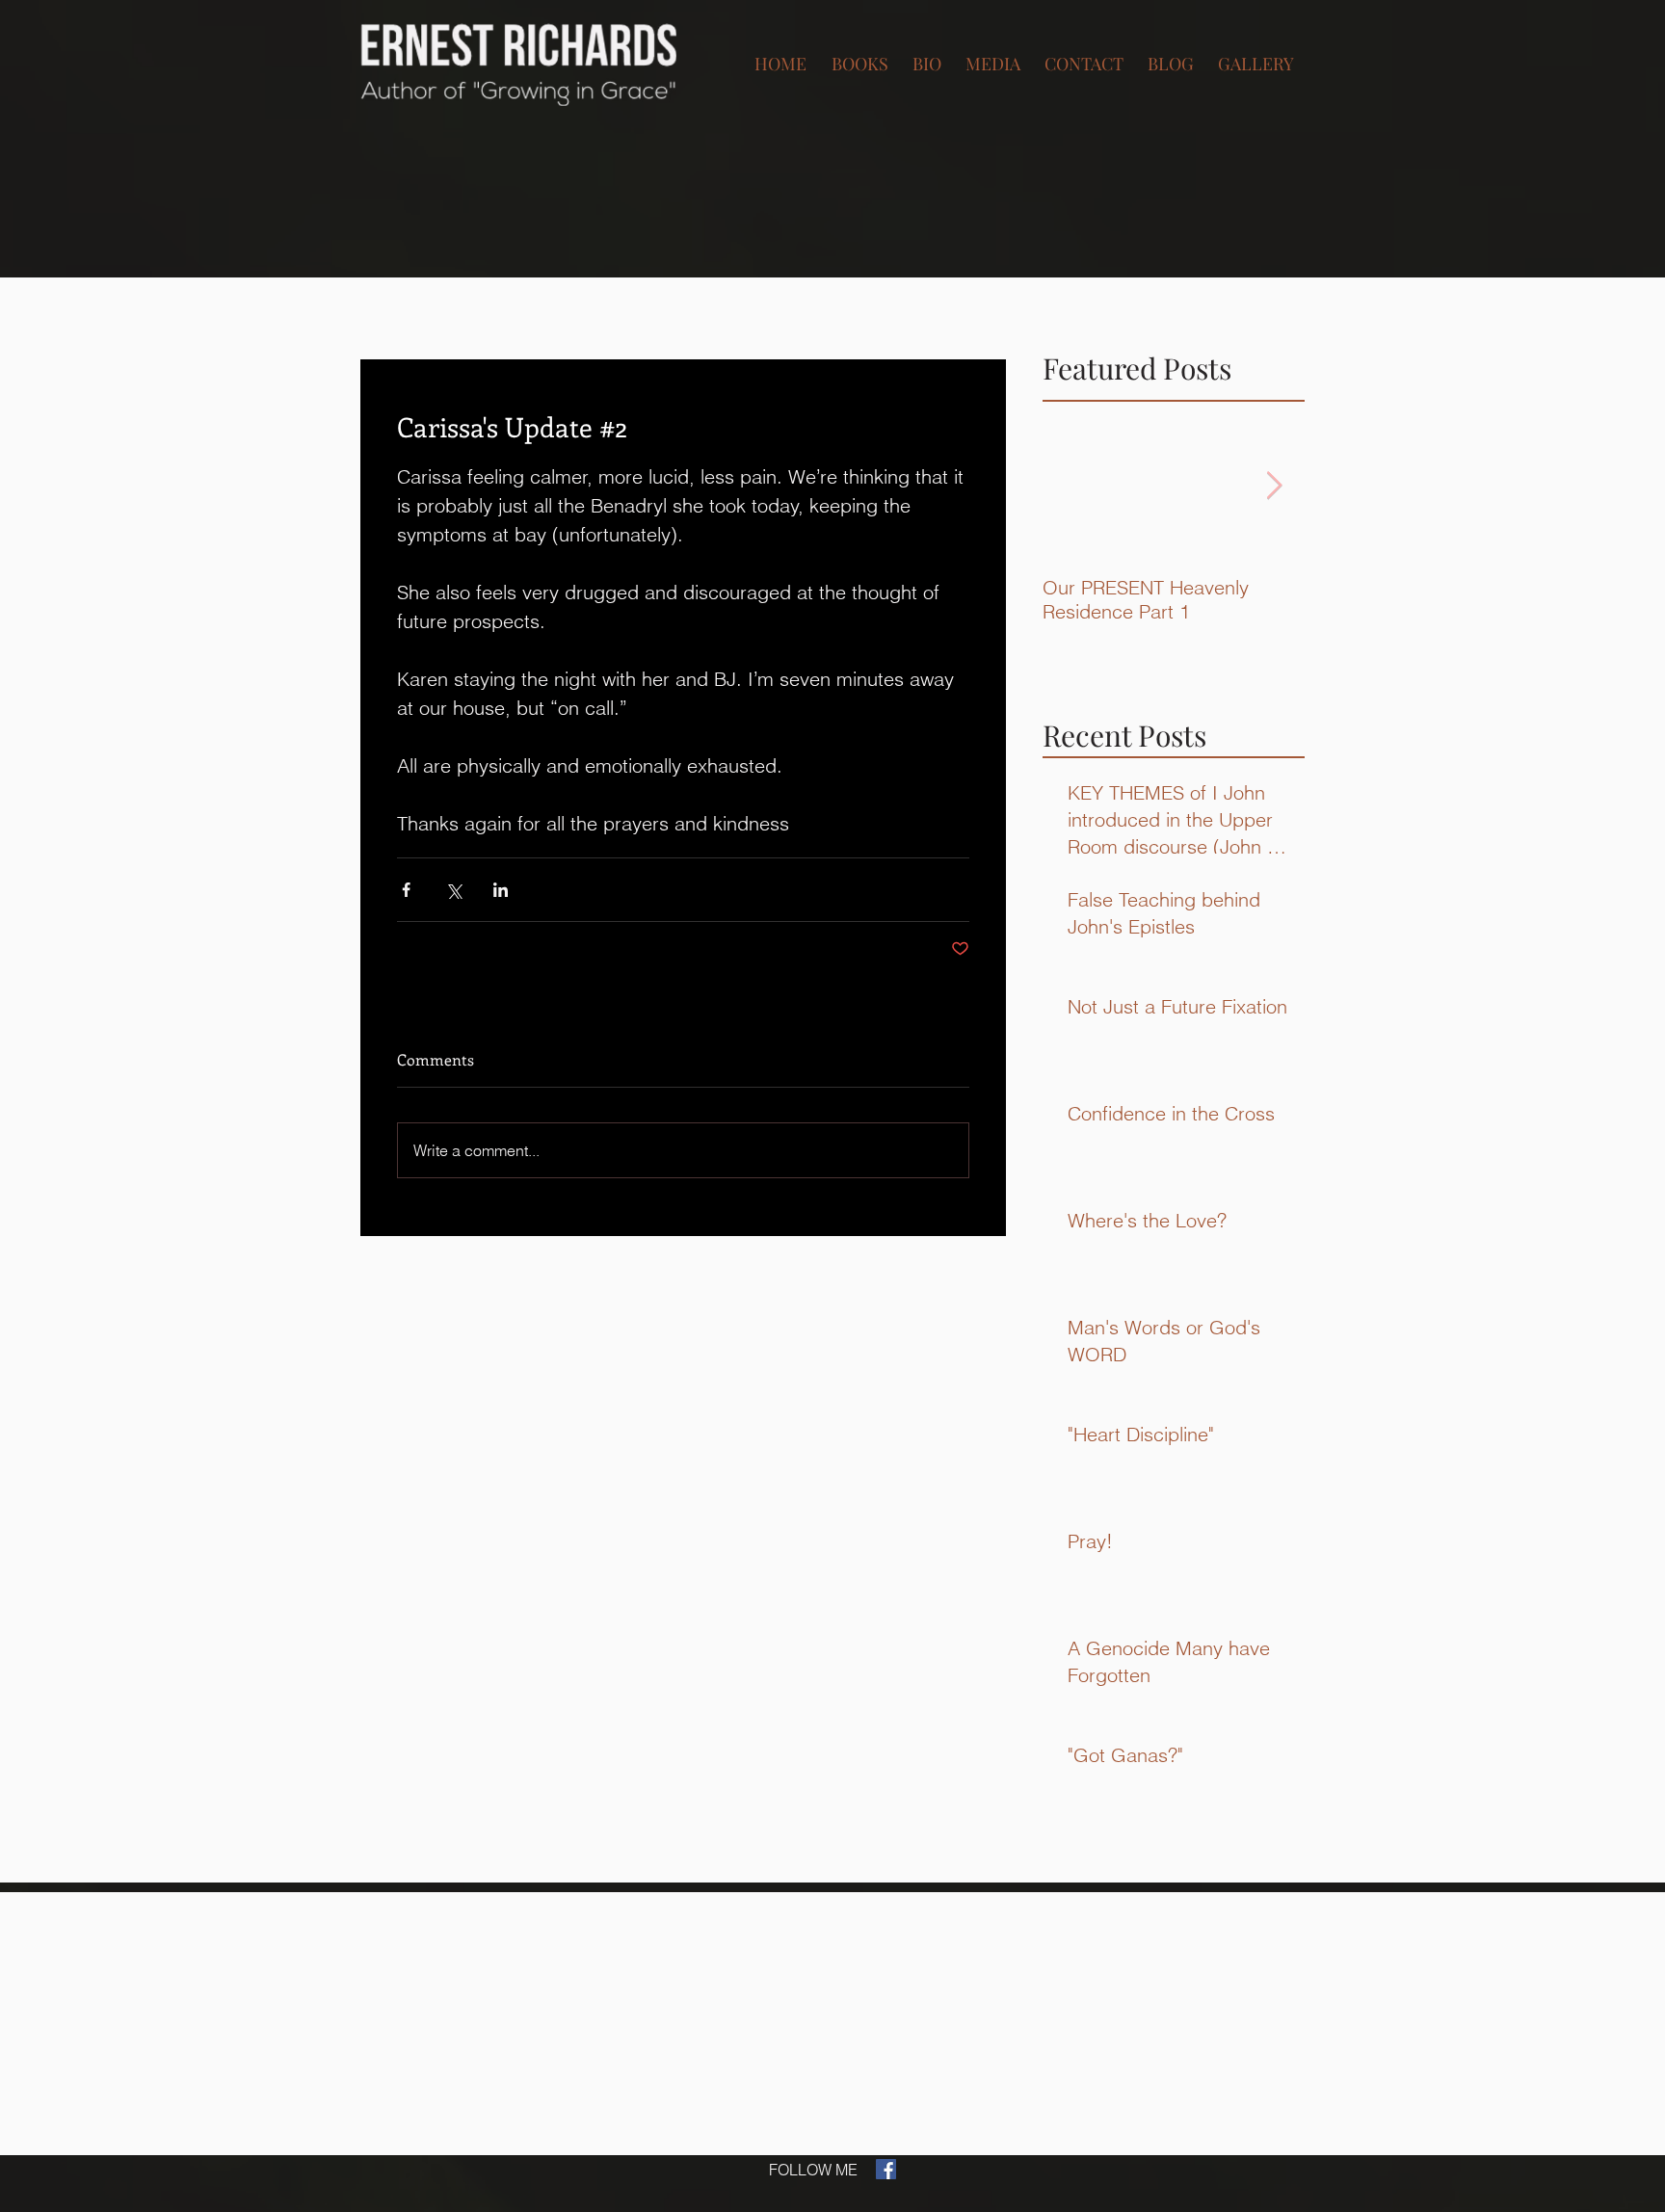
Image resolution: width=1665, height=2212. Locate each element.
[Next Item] (1274, 486)
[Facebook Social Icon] (886, 2169)
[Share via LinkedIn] (501, 890)
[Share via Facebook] (406, 890)
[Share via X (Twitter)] (453, 890)
